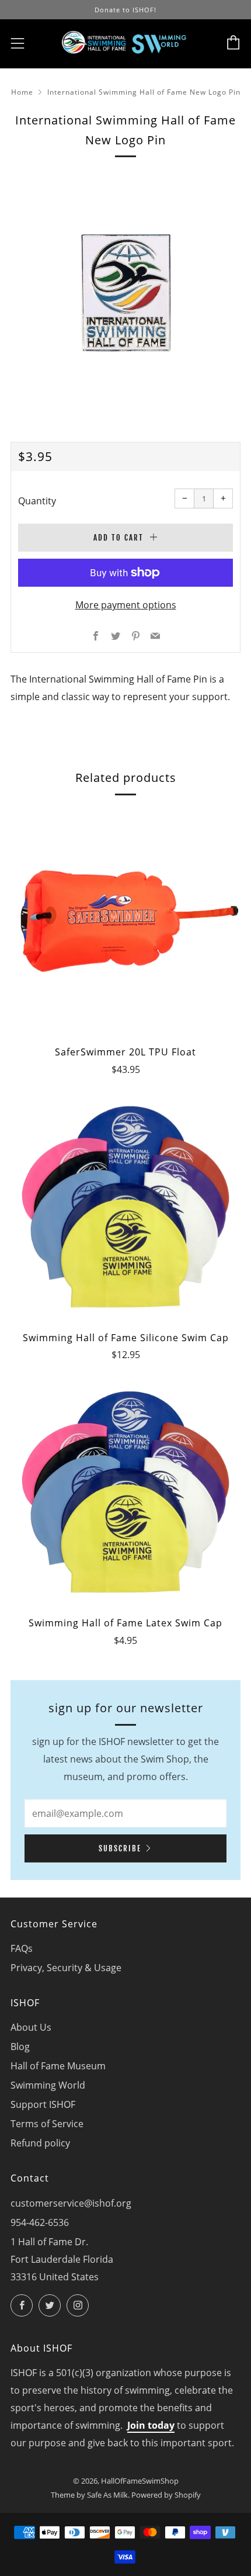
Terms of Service (47, 2124)
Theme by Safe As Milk (89, 2495)
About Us (31, 2027)
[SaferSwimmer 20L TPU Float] (125, 921)
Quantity (37, 501)
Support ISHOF (43, 2104)
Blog (20, 2047)
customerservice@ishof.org (71, 2203)
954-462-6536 (40, 2222)
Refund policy (40, 2143)
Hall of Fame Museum (58, 2066)
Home (22, 92)
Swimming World (48, 2085)
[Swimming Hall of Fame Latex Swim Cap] (125, 1492)
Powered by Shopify (166, 2495)
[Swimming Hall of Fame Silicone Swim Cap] (125, 1207)
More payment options (126, 605)
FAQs (22, 1948)
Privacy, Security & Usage (66, 1968)
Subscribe (120, 1848)
